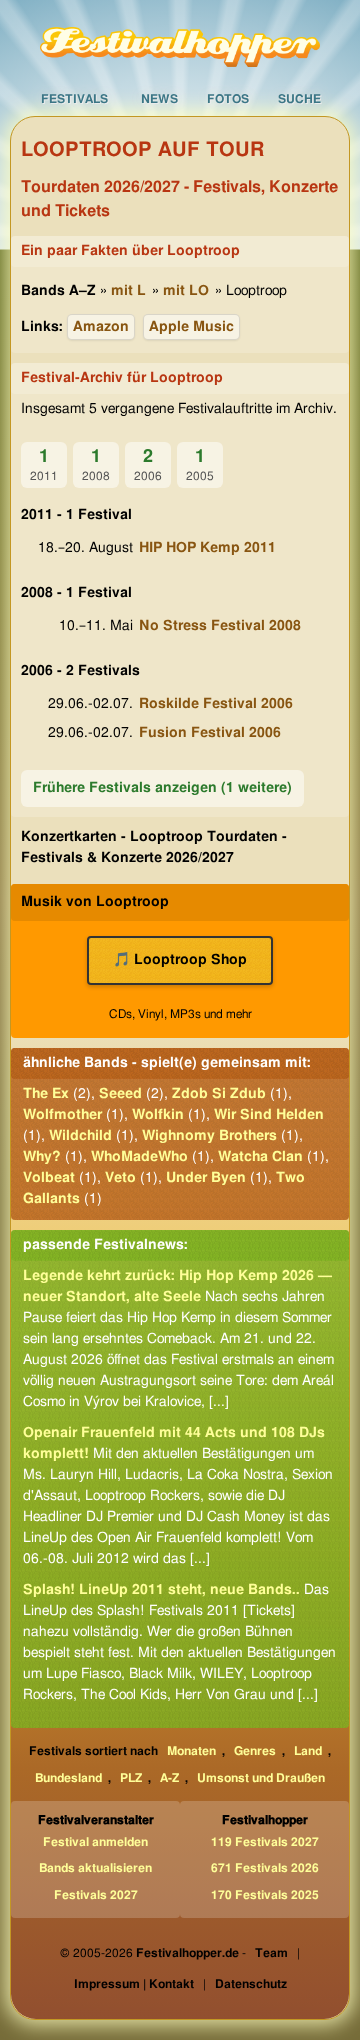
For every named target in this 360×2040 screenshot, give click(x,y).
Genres (255, 1751)
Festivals (74, 99)
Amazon (101, 327)
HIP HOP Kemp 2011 (207, 548)
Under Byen (206, 1178)
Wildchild (80, 1136)
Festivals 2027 (96, 1895)
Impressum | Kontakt (134, 1984)
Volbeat (49, 1178)
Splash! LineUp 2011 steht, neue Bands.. (161, 1590)
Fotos (228, 99)
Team (271, 1953)
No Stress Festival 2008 (220, 626)
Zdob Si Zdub (219, 1094)
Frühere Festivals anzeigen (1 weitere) (162, 788)
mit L (128, 291)
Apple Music (191, 327)
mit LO (186, 291)
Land (308, 1751)
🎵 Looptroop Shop (180, 960)
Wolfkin (158, 1115)
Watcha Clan (260, 1157)
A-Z (169, 1778)
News (159, 99)
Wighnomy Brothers (209, 1136)
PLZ (131, 1778)
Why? (42, 1157)
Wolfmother (62, 1115)
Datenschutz (251, 1984)
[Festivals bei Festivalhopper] (180, 41)
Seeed (120, 1094)
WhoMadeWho (139, 1157)
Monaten (191, 1751)
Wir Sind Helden (269, 1115)
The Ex (46, 1094)
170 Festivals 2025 (265, 1895)
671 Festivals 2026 (265, 1868)
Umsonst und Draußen (261, 1778)
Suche (299, 99)
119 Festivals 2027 (265, 1842)
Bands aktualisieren (95, 1868)
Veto (120, 1178)
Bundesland (68, 1778)
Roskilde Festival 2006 (216, 704)
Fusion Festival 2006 (210, 733)
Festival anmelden (95, 1842)
